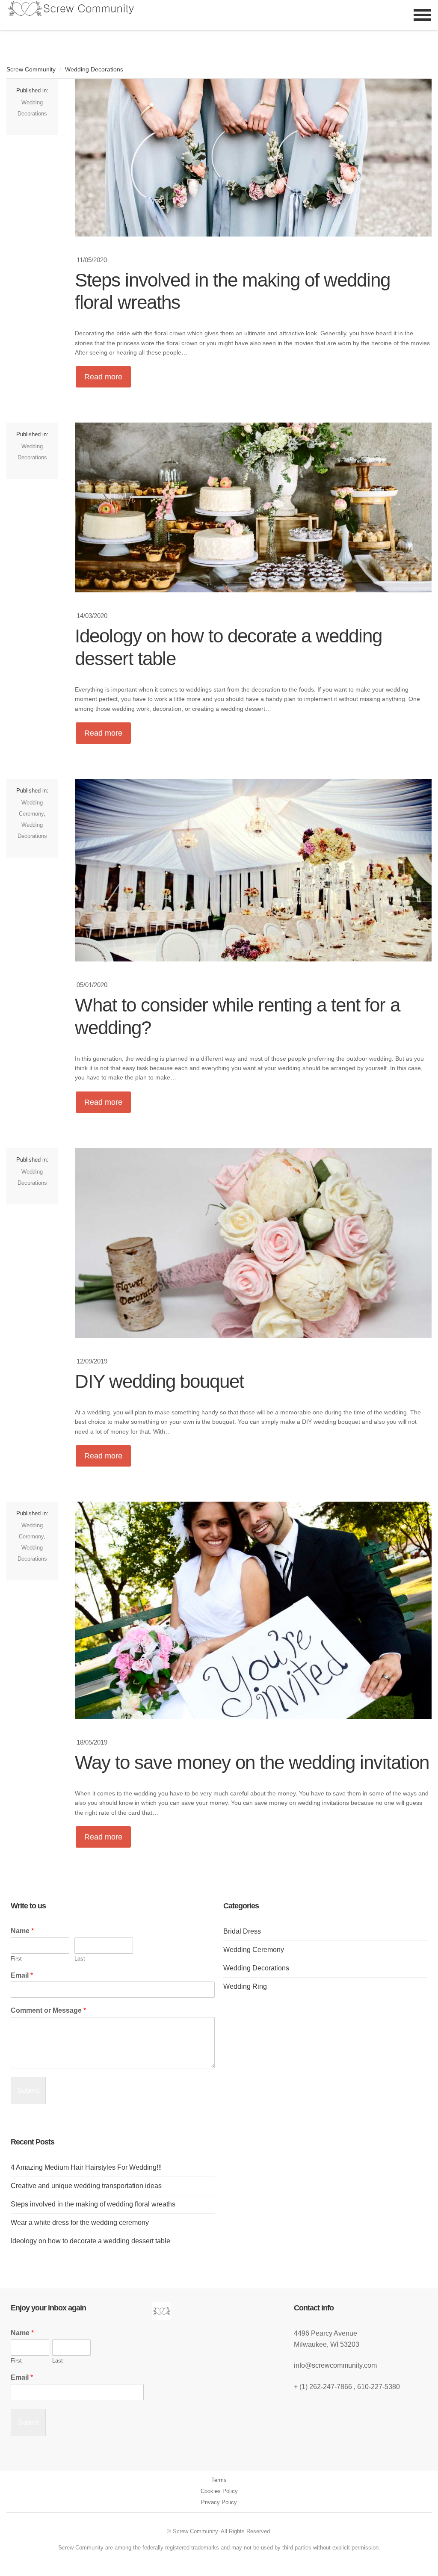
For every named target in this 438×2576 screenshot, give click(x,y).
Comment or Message (48, 2010)
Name (22, 1931)
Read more (103, 377)
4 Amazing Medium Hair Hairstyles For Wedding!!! (86, 2167)
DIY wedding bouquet (159, 1381)
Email (22, 1975)
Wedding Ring (245, 1986)
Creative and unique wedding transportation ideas (86, 2186)
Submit (28, 2090)
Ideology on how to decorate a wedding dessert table (90, 2241)
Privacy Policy (219, 2502)
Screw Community (31, 69)
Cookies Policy (219, 2491)
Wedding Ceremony (254, 1950)
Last (80, 1959)
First (16, 1959)
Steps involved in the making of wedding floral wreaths (93, 2204)
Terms (219, 2480)
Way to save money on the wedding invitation (252, 1762)
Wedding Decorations (94, 69)
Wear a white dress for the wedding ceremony (80, 2223)
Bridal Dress (242, 1931)
